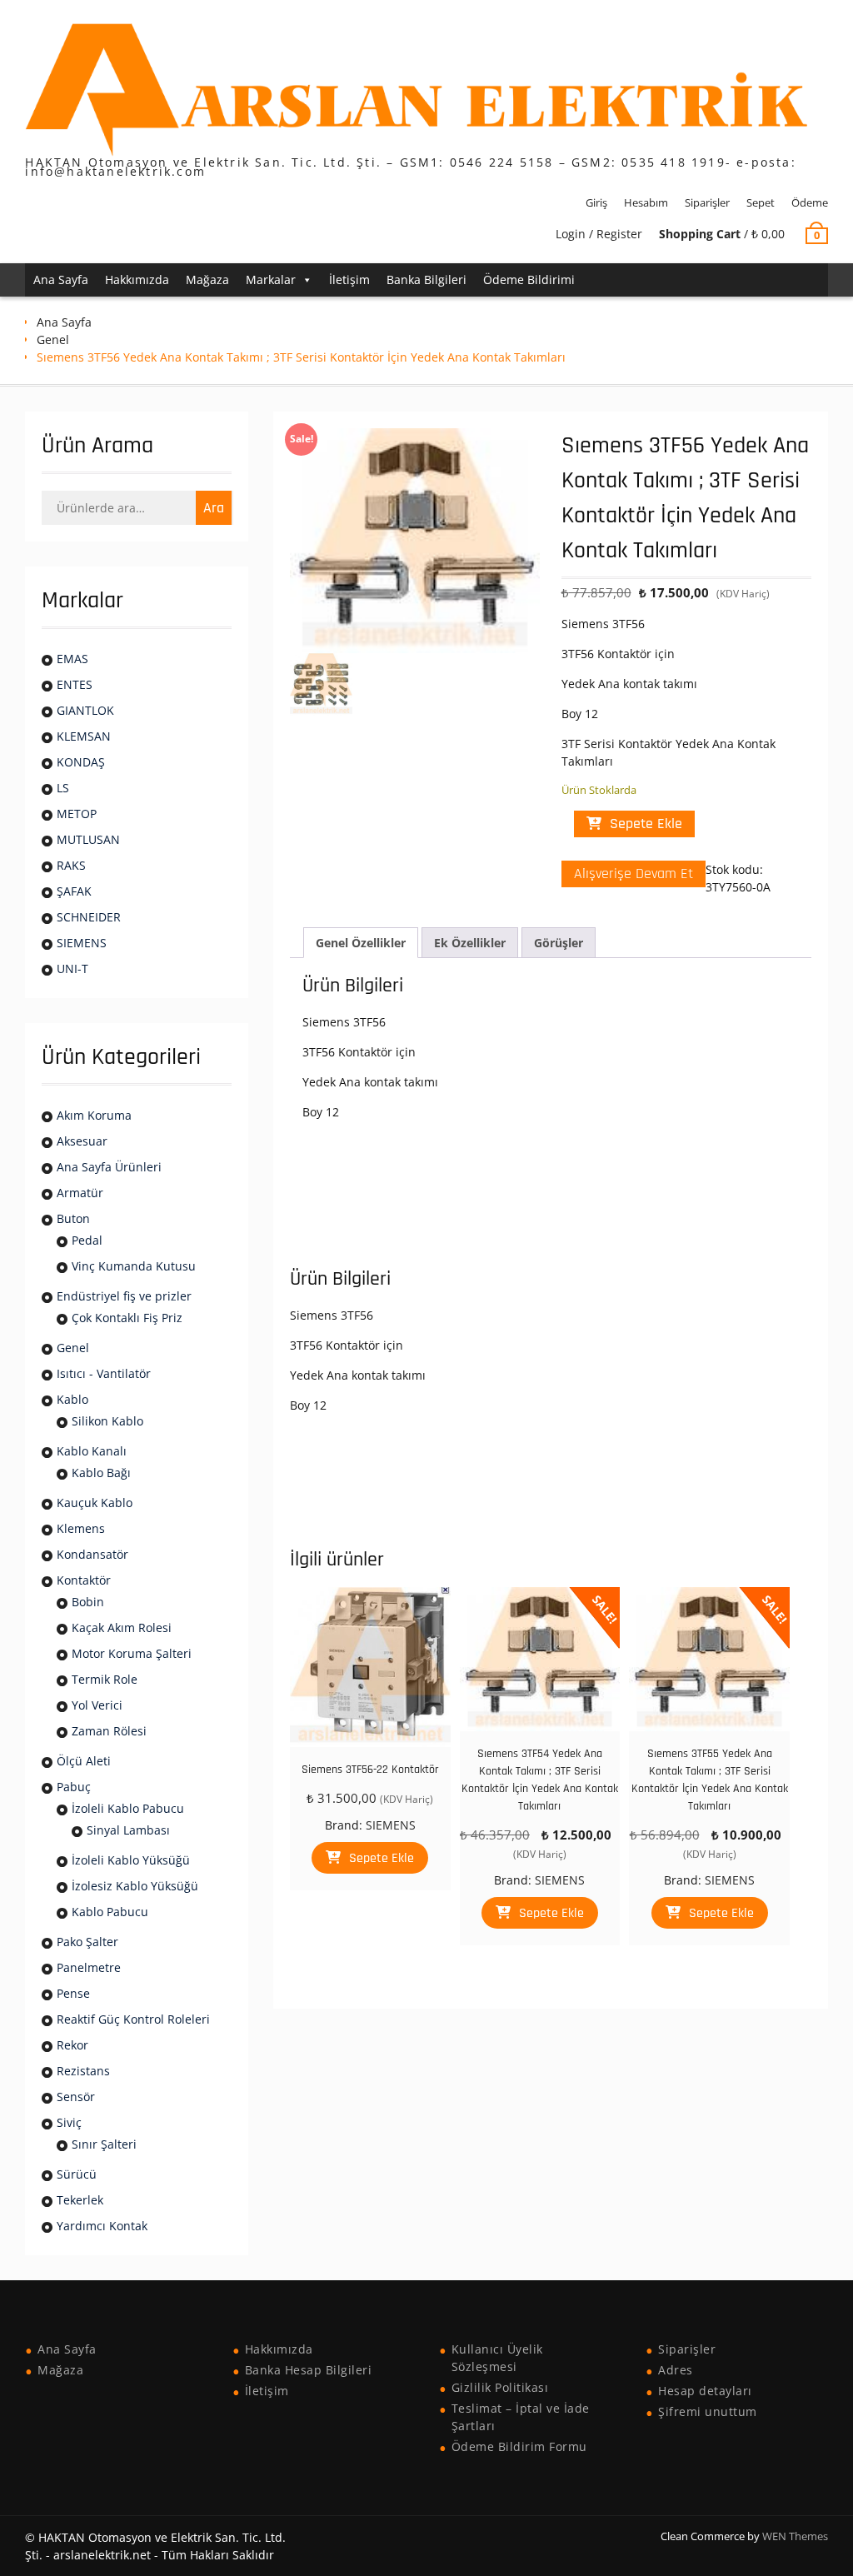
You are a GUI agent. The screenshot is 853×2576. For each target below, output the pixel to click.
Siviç (69, 2122)
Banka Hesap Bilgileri (309, 2370)
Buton (73, 1218)
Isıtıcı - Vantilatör (104, 1373)
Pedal (87, 1240)
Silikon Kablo (107, 1421)
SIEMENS (391, 1825)
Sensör (76, 2097)
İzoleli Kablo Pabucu (128, 1808)
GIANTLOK (85, 710)
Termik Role (105, 1679)
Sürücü (77, 2174)
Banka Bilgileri (426, 280)
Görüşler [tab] (559, 943)
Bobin (88, 1602)
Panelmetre (89, 1967)
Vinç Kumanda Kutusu (134, 1266)
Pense (73, 1993)
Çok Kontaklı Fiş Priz (127, 1318)
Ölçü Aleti (84, 1761)
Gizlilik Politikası (500, 2387)
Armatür (80, 1193)
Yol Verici (97, 1705)
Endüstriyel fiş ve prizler (124, 1296)
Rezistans (83, 2071)
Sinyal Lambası (128, 1830)
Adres (676, 2370)
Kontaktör (84, 1580)
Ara (214, 508)
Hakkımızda (137, 280)
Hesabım (646, 202)
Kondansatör (92, 1554)
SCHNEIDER (89, 917)
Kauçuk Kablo (95, 1503)
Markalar (271, 280)
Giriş (596, 202)
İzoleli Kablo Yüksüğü (131, 1860)
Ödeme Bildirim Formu (519, 2446)
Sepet (761, 202)
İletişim (349, 280)
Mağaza (207, 280)
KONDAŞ (81, 762)
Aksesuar (82, 1141)
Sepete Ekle (646, 824)
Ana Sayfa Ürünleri (109, 1167)
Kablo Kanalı (92, 1451)
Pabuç (74, 1787)
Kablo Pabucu (110, 1912)
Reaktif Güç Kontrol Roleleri (133, 2019)
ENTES (75, 684)
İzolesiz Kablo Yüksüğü (135, 1886)
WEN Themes (795, 2536)
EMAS (72, 659)
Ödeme (810, 202)
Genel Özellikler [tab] (361, 943)
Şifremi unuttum (708, 2411)
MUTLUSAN (88, 839)
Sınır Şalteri (104, 2144)
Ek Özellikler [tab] (470, 943)
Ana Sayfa (61, 280)
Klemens (81, 1528)
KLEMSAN (84, 736)
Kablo (72, 1399)
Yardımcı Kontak (102, 2226)
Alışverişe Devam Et (634, 874)
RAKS (71, 865)
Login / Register (599, 234)
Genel (53, 339)
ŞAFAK (74, 891)
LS (63, 788)
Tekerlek (80, 2200)
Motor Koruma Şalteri (132, 1653)
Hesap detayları (705, 2391)
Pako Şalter (87, 1942)
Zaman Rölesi (109, 1731)
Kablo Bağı (101, 1473)
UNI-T (72, 968)
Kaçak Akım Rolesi (122, 1627)
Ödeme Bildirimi (529, 280)
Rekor (72, 2045)
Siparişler (707, 202)
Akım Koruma (94, 1115)
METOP (77, 814)
